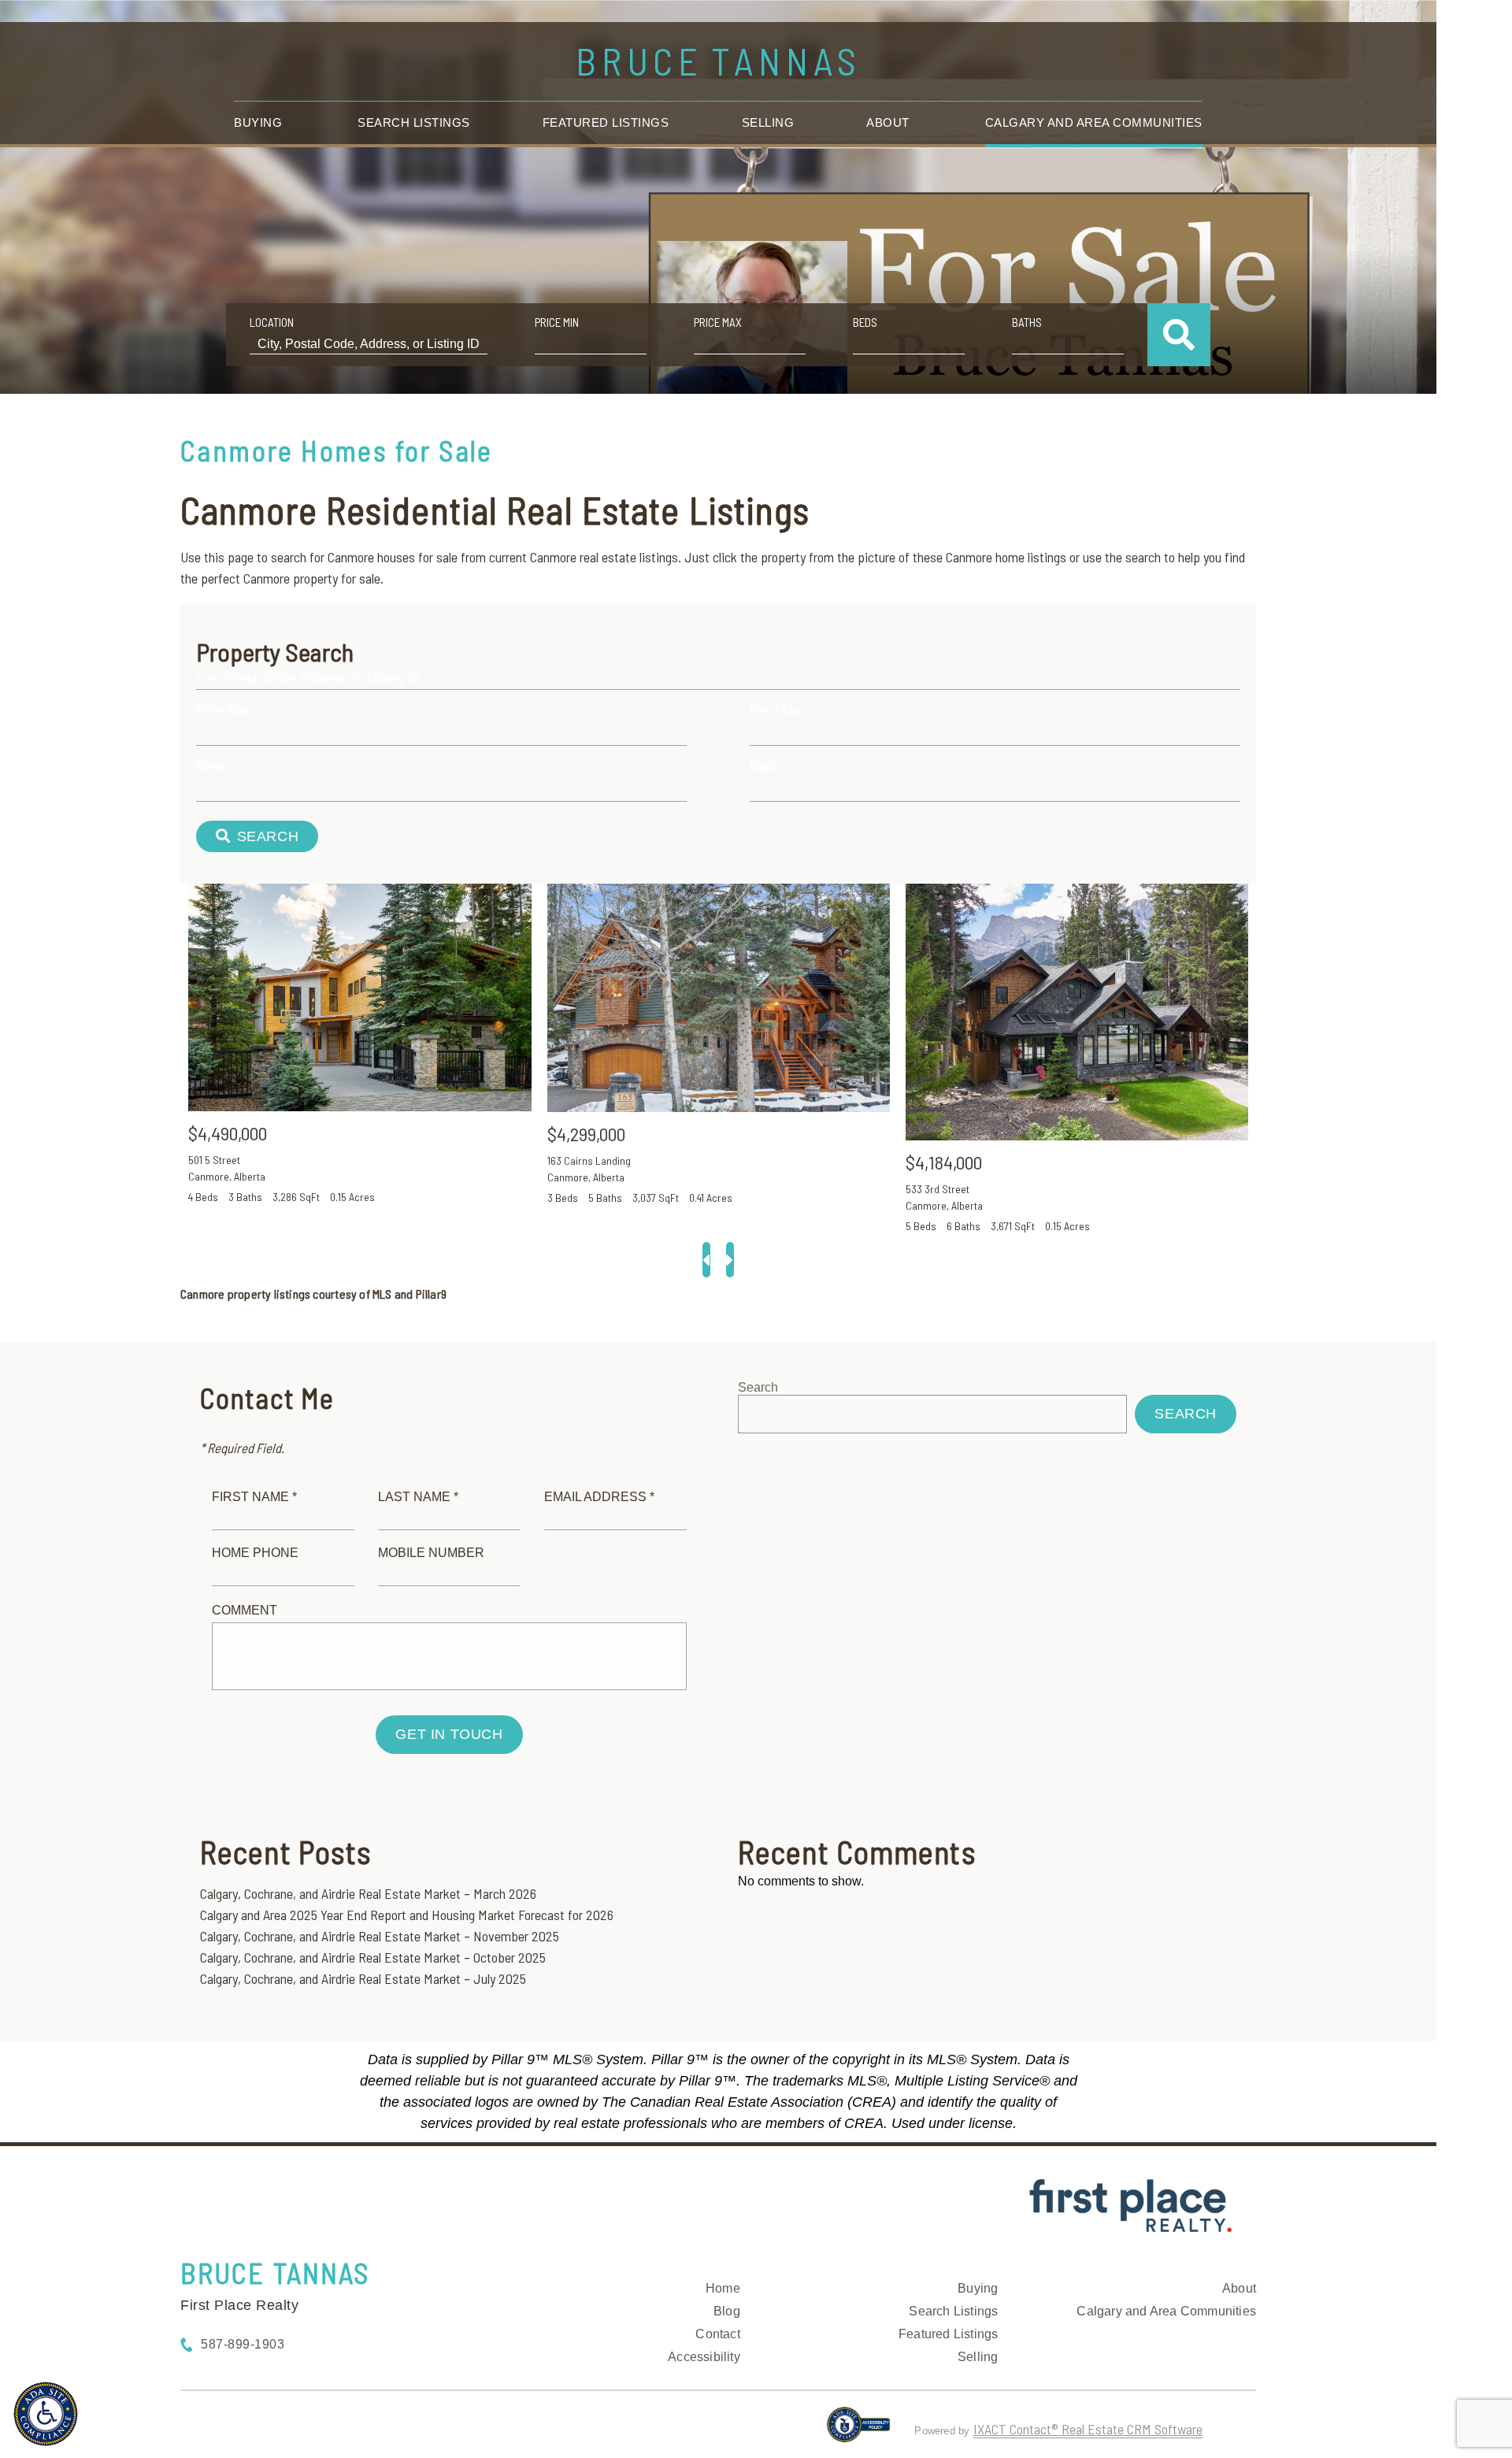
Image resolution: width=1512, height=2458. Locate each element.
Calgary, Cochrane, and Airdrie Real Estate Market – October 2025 (373, 1957)
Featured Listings (606, 122)
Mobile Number (431, 1553)
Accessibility (704, 2357)
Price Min (557, 322)
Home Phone (255, 1553)
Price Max (718, 322)
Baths (1027, 322)
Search (758, 1387)
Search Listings (414, 122)
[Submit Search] (1179, 335)
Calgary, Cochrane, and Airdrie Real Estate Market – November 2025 (380, 1936)
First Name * (254, 1497)
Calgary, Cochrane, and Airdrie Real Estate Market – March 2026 (368, 1893)
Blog (727, 2311)
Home (723, 2288)
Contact (717, 2334)
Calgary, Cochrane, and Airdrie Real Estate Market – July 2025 (363, 1978)
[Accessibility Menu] (46, 2414)
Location (272, 322)
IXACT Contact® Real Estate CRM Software (1088, 2429)
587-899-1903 (243, 2344)
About (888, 122)
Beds (865, 322)
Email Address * (599, 1497)
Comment (245, 1610)
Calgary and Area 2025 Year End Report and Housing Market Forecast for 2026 (407, 1915)
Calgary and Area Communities (1094, 122)
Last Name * (418, 1497)
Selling (768, 122)
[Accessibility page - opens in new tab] (859, 2431)
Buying (258, 122)
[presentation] (706, 1260)
